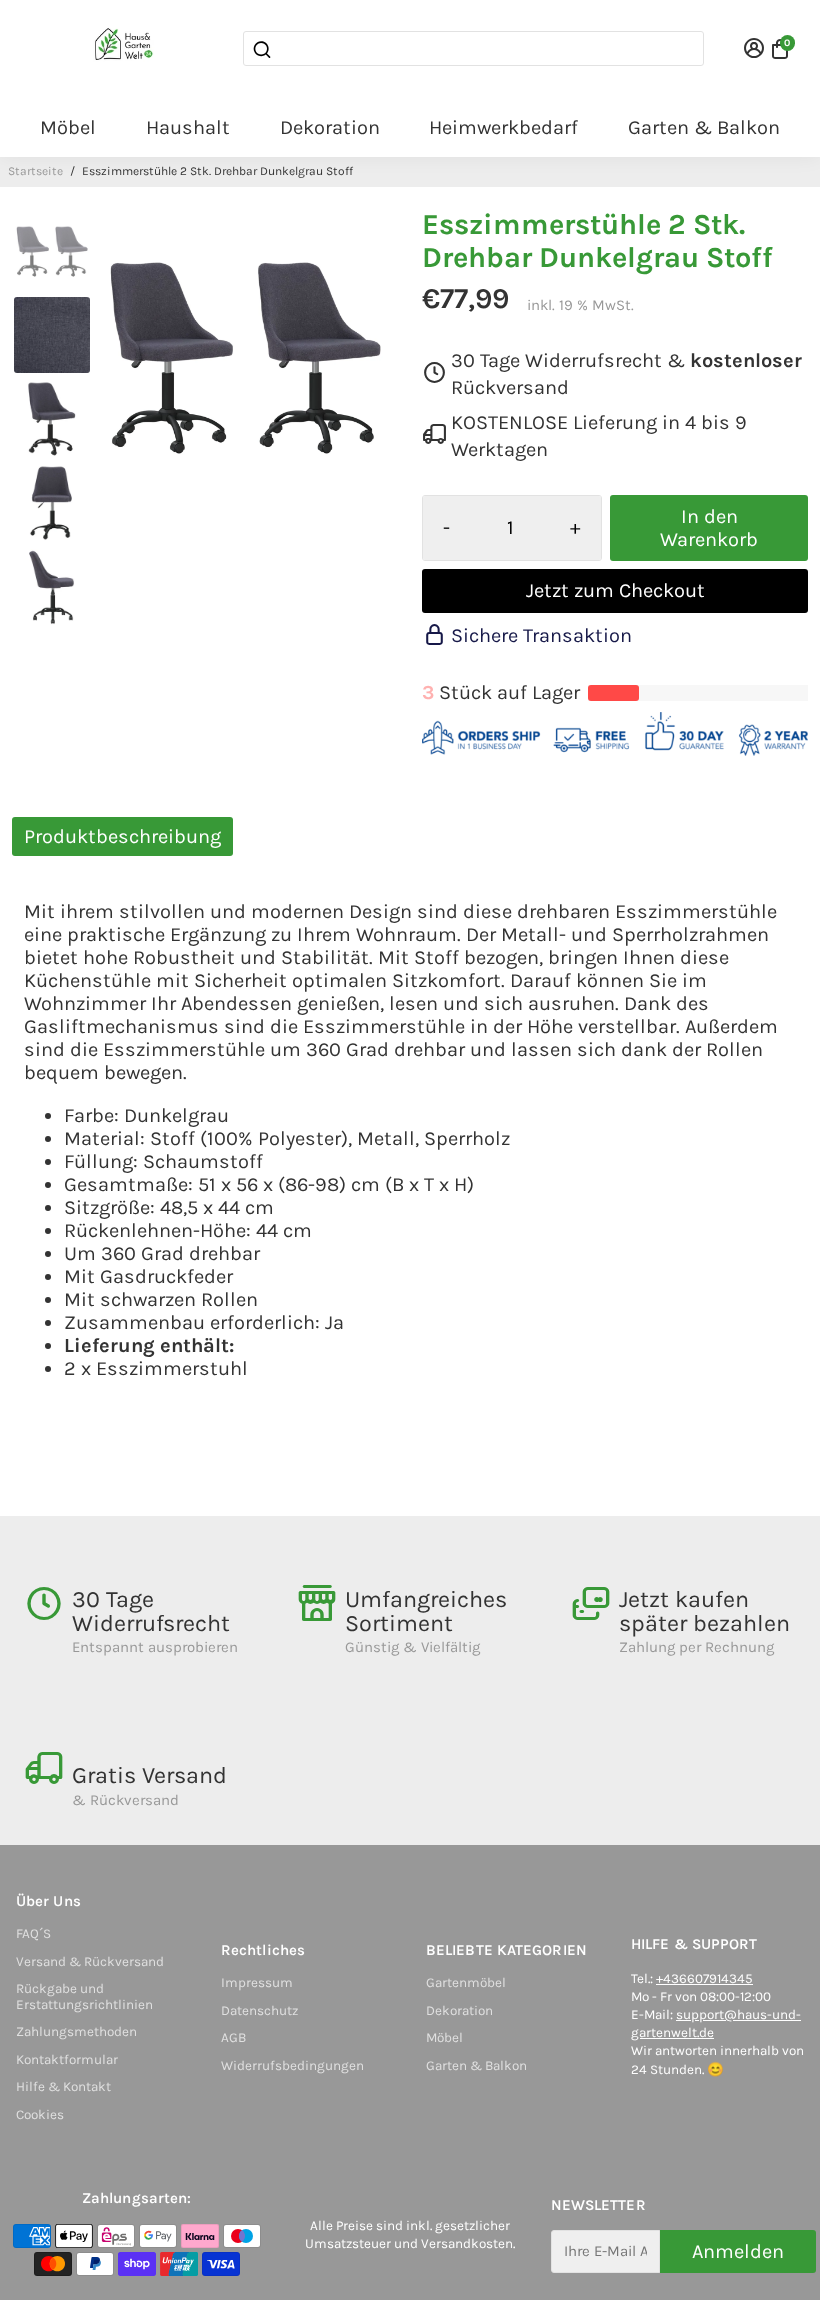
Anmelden (738, 2251)
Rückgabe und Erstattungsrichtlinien (84, 1996)
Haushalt (188, 127)
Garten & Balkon (704, 127)
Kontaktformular (67, 2059)
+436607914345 (704, 1978)
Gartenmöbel (466, 1982)
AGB (233, 2037)
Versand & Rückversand (90, 1961)
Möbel (68, 127)
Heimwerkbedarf (503, 127)
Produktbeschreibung (122, 836)
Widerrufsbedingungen (292, 2065)
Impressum (257, 1982)
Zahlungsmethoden (76, 2031)
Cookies (40, 2114)
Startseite (35, 171)
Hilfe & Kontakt (63, 2086)
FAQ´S (33, 1933)
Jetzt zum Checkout (615, 590)
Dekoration (330, 127)
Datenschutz (259, 2010)
